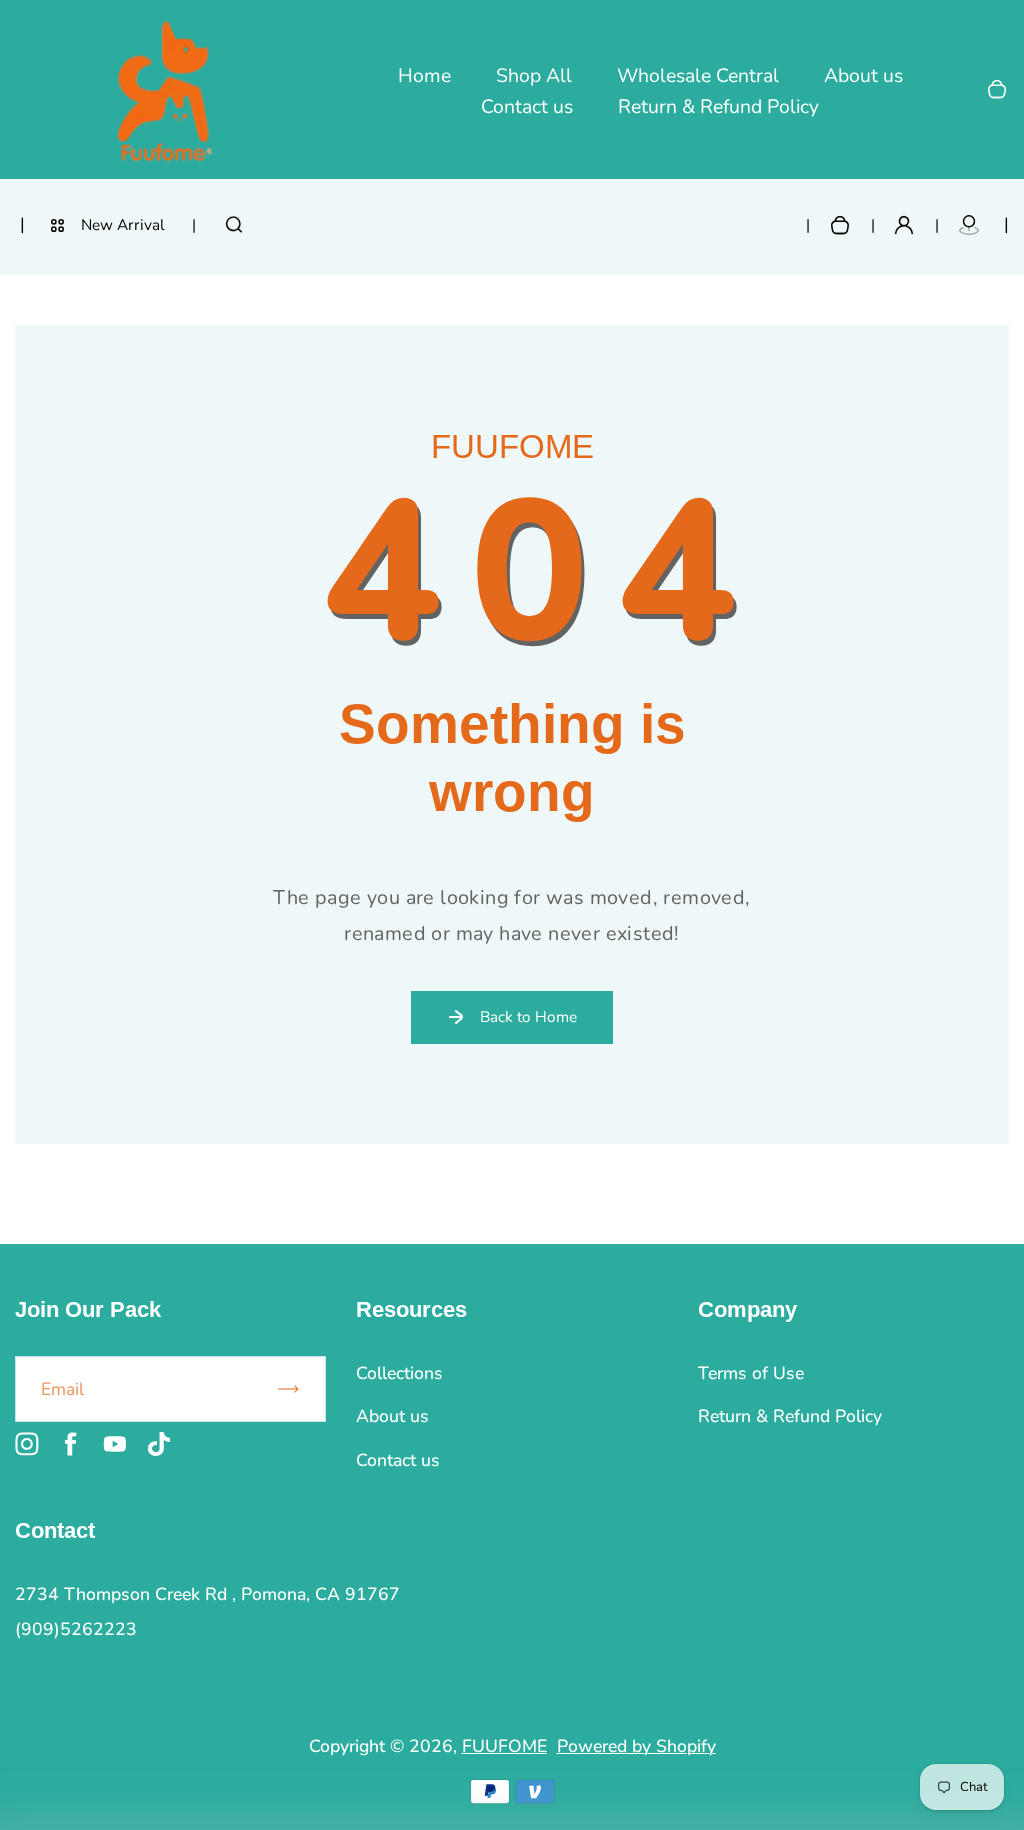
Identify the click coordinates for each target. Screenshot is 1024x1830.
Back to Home (528, 1016)
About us (863, 76)
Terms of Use (751, 1373)
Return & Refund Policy (718, 107)
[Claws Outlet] (969, 225)
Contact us (527, 107)
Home (424, 76)
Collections (399, 1373)
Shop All (534, 76)
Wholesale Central (698, 76)
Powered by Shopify (636, 1746)
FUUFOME (504, 1746)
